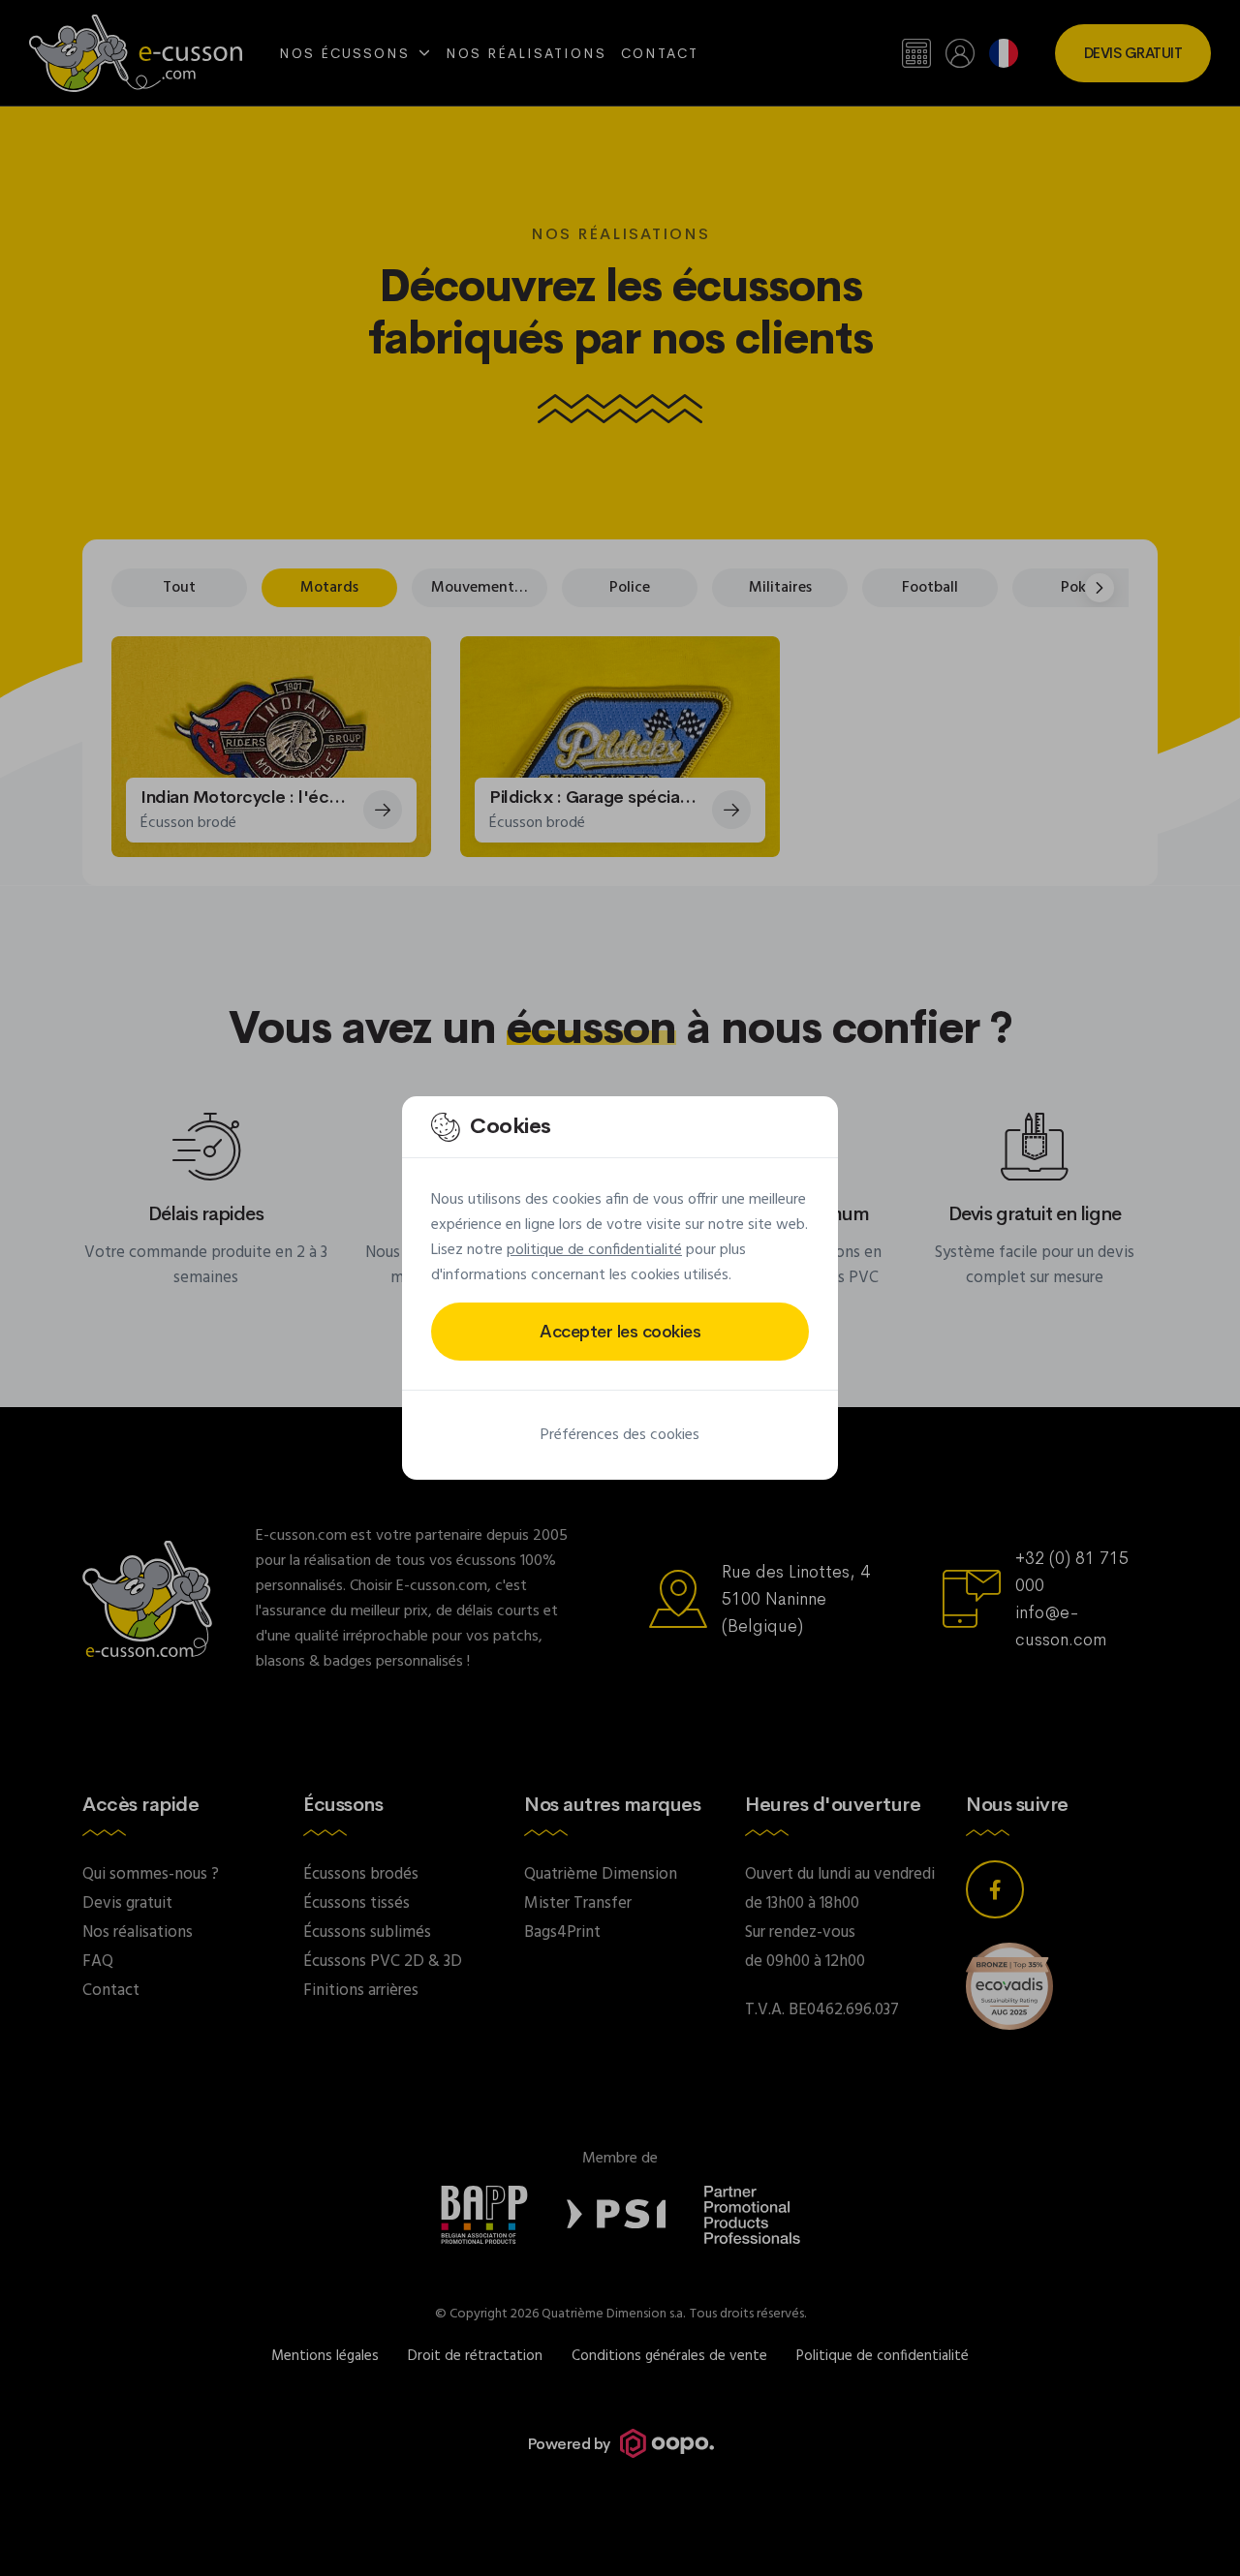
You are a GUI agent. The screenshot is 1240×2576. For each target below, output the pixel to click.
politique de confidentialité (594, 1250)
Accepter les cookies (620, 1332)
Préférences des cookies (620, 1435)
